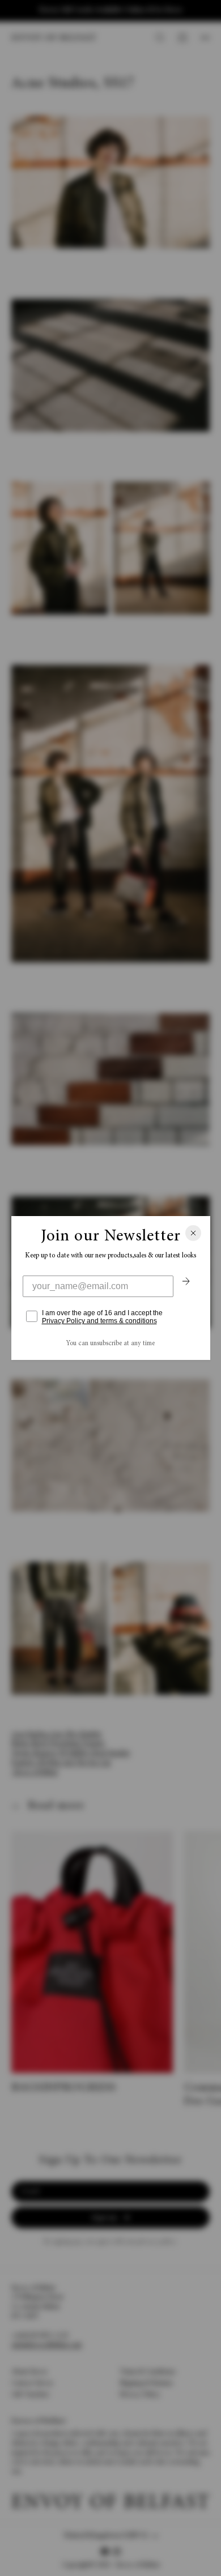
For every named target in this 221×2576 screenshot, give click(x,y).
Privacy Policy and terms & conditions (99, 1321)
